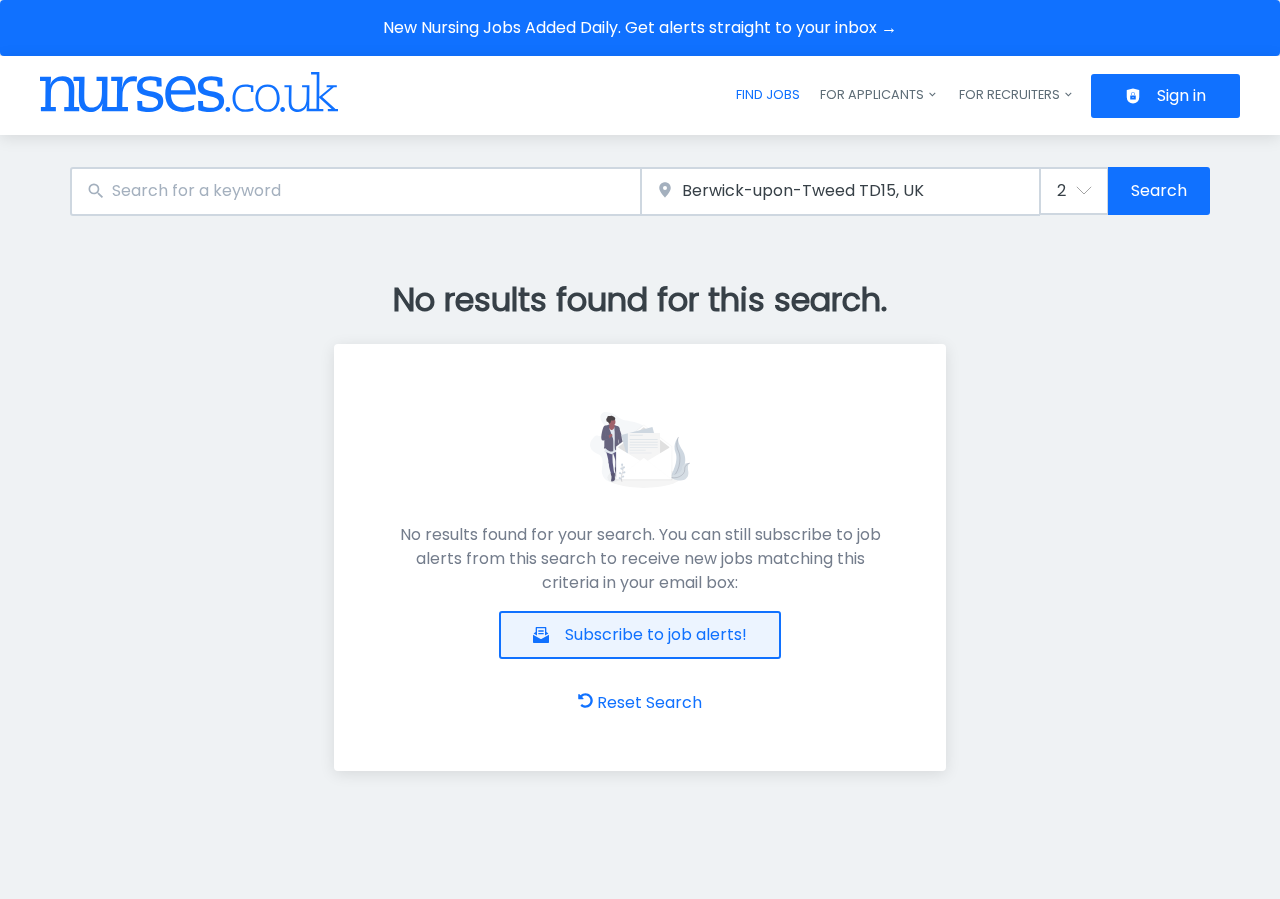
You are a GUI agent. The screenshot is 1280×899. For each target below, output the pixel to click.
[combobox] (355, 191)
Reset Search (649, 702)
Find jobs (768, 94)
